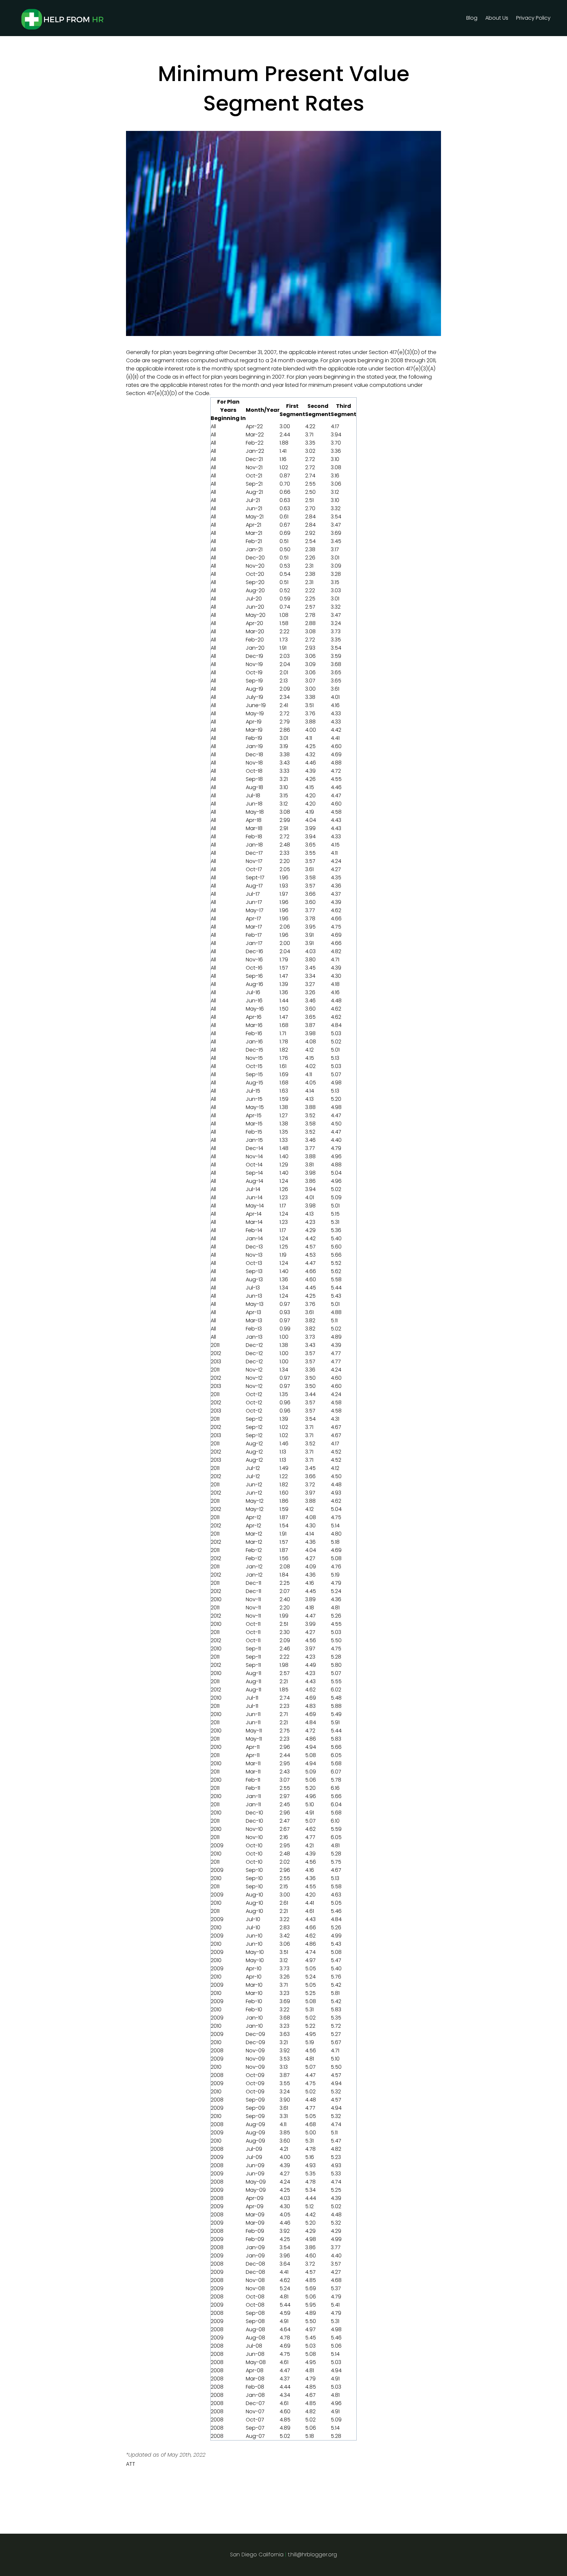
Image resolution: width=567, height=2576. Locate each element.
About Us (497, 18)
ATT (131, 2464)
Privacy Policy (533, 18)
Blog (472, 18)
